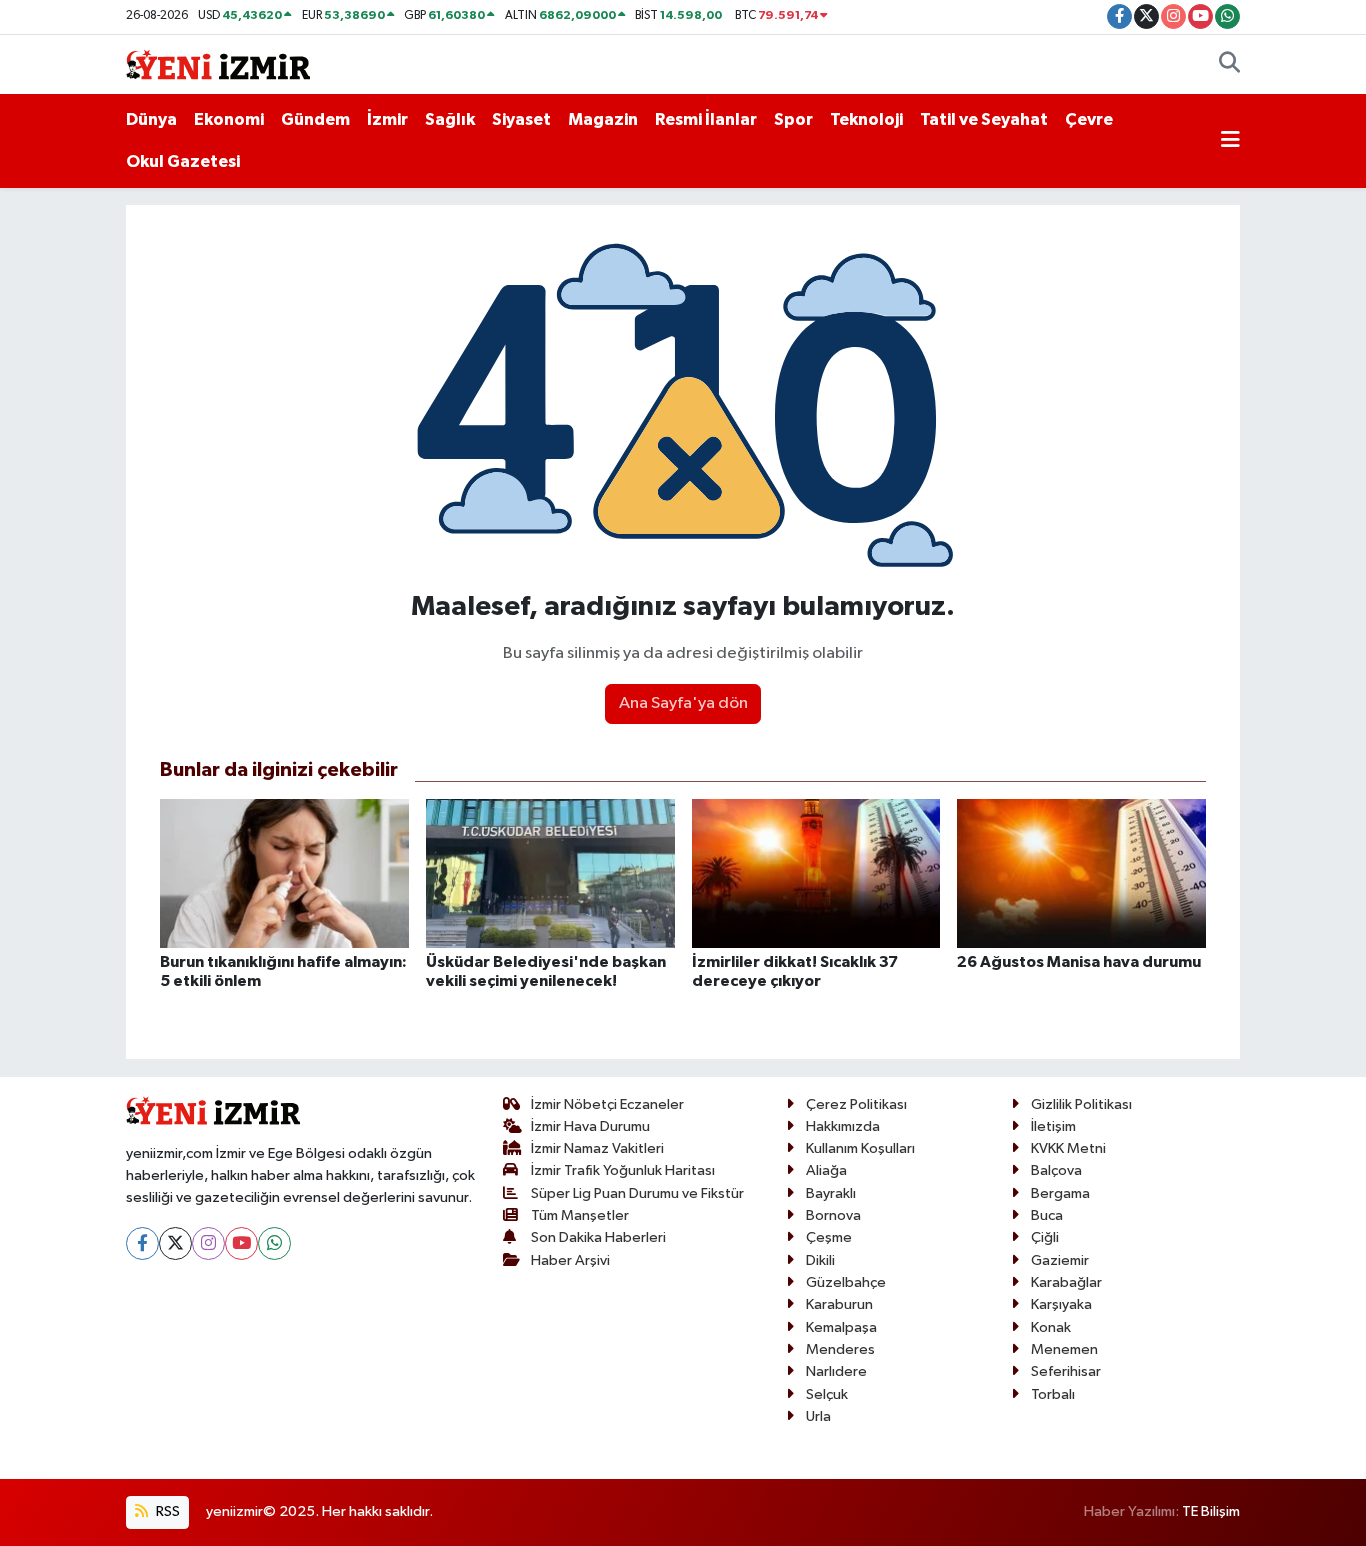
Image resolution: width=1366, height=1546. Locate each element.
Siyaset (521, 119)
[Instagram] (208, 1243)
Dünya (151, 119)
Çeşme (829, 1237)
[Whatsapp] (274, 1243)
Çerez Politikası (856, 1104)
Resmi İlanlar (706, 119)
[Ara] (1229, 65)
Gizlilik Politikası (1081, 1104)
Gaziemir (1060, 1260)
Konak (1051, 1327)
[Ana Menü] (1230, 141)
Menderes (840, 1349)
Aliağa (826, 1170)
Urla (818, 1416)
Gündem (315, 119)
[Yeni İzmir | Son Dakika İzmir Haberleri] (218, 63)
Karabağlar (1066, 1282)
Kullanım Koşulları (860, 1148)
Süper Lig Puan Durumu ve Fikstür (637, 1193)
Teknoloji (866, 119)
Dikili (820, 1260)
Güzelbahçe (846, 1282)
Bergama (1060, 1193)
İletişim (1053, 1126)
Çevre (1089, 119)
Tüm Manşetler (580, 1215)
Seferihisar (1066, 1371)
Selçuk (827, 1394)
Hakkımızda (843, 1126)
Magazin (603, 119)
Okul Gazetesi (183, 161)
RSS (166, 1511)
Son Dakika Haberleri (598, 1237)
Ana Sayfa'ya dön (683, 703)
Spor (793, 119)
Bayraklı (831, 1193)
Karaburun (839, 1304)
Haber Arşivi (570, 1260)
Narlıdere (836, 1371)
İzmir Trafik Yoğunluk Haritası (623, 1170)
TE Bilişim (1211, 1511)
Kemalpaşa (841, 1327)
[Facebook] (142, 1243)
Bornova (833, 1215)
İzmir (387, 119)
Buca (1047, 1215)
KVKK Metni (1068, 1148)
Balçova (1056, 1170)
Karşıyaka (1061, 1304)
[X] (175, 1243)
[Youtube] (241, 1243)
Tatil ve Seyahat (984, 119)
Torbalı (1053, 1394)
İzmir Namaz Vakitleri (597, 1148)
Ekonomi (229, 119)
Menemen (1064, 1349)
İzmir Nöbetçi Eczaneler (607, 1104)
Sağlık (450, 119)
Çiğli (1045, 1237)
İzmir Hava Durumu (590, 1126)
